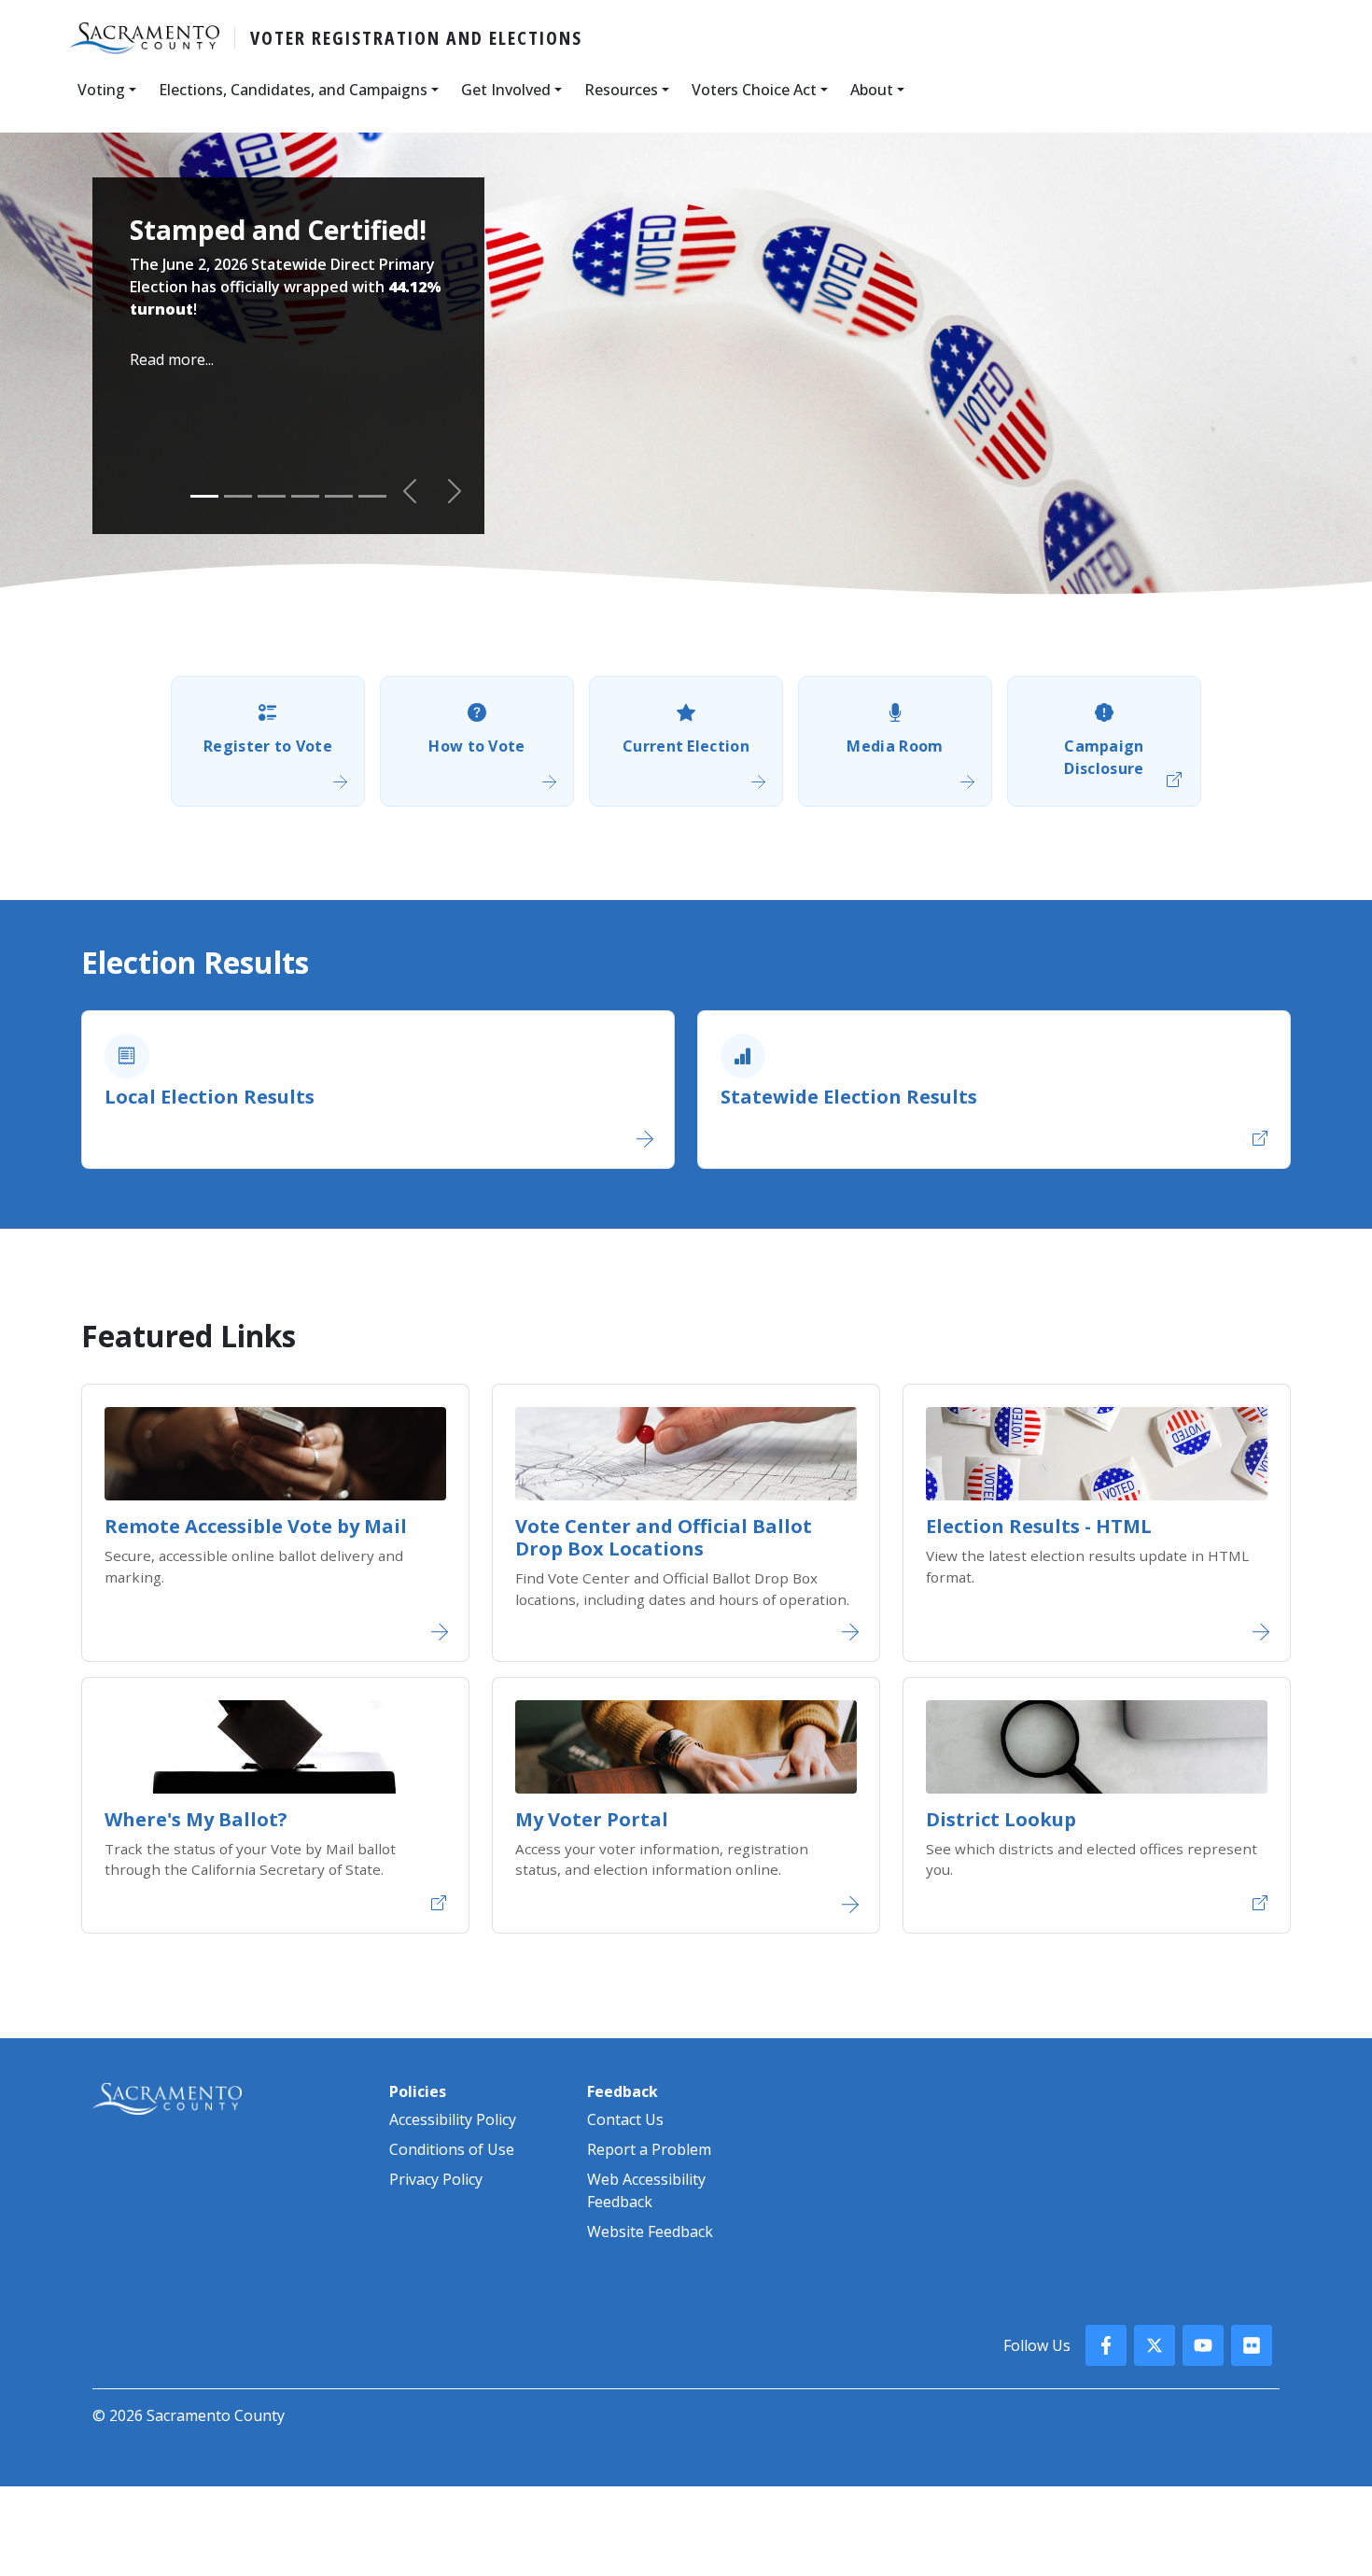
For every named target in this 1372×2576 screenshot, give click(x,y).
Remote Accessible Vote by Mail (256, 1526)
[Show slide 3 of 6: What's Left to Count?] (272, 496)
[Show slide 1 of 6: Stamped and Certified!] (204, 496)
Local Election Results (210, 1097)
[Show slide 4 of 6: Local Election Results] (305, 496)
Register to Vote (268, 746)
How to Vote (477, 746)
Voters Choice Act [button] (754, 90)
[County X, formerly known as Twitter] (1155, 2345)
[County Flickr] (1252, 2345)
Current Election (686, 746)
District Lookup (1001, 1819)
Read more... (172, 359)
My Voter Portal (592, 1819)
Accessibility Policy (453, 2119)
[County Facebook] (1106, 2345)
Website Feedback (650, 2231)
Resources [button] (621, 90)
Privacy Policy (436, 2179)
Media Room (895, 746)
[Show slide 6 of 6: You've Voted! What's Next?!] (372, 496)
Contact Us (625, 2119)
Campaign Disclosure (1104, 757)
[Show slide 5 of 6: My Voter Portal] (339, 496)
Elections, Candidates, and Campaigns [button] (293, 90)
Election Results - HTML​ (1039, 1526)
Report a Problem (649, 2149)
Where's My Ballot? (196, 1819)
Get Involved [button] (506, 90)
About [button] (872, 90)
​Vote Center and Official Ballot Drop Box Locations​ (664, 1537)
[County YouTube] (1203, 2345)
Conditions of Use (452, 2149)
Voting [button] (101, 90)
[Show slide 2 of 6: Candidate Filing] (238, 496)
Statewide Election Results (849, 1097)
